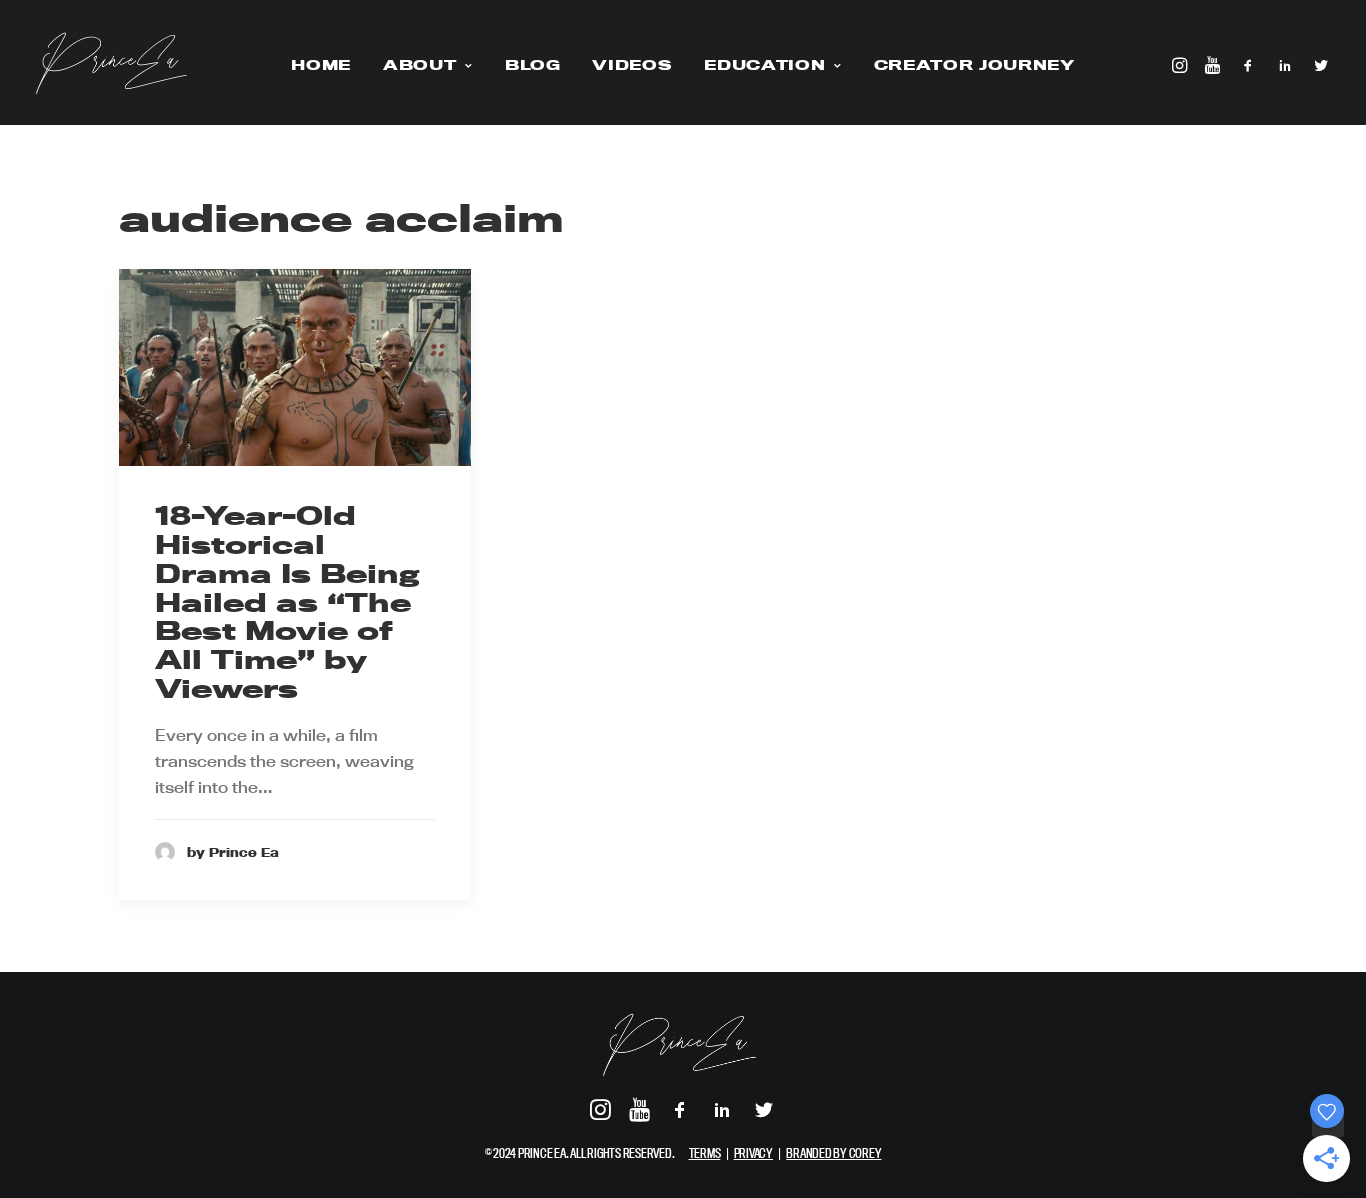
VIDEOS (632, 65)
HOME (321, 65)
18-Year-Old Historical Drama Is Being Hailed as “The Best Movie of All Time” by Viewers (287, 602)
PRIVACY (753, 1153)
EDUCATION (764, 65)
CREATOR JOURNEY (974, 65)
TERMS (705, 1153)
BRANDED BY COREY (833, 1153)
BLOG (533, 65)
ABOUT (419, 65)
